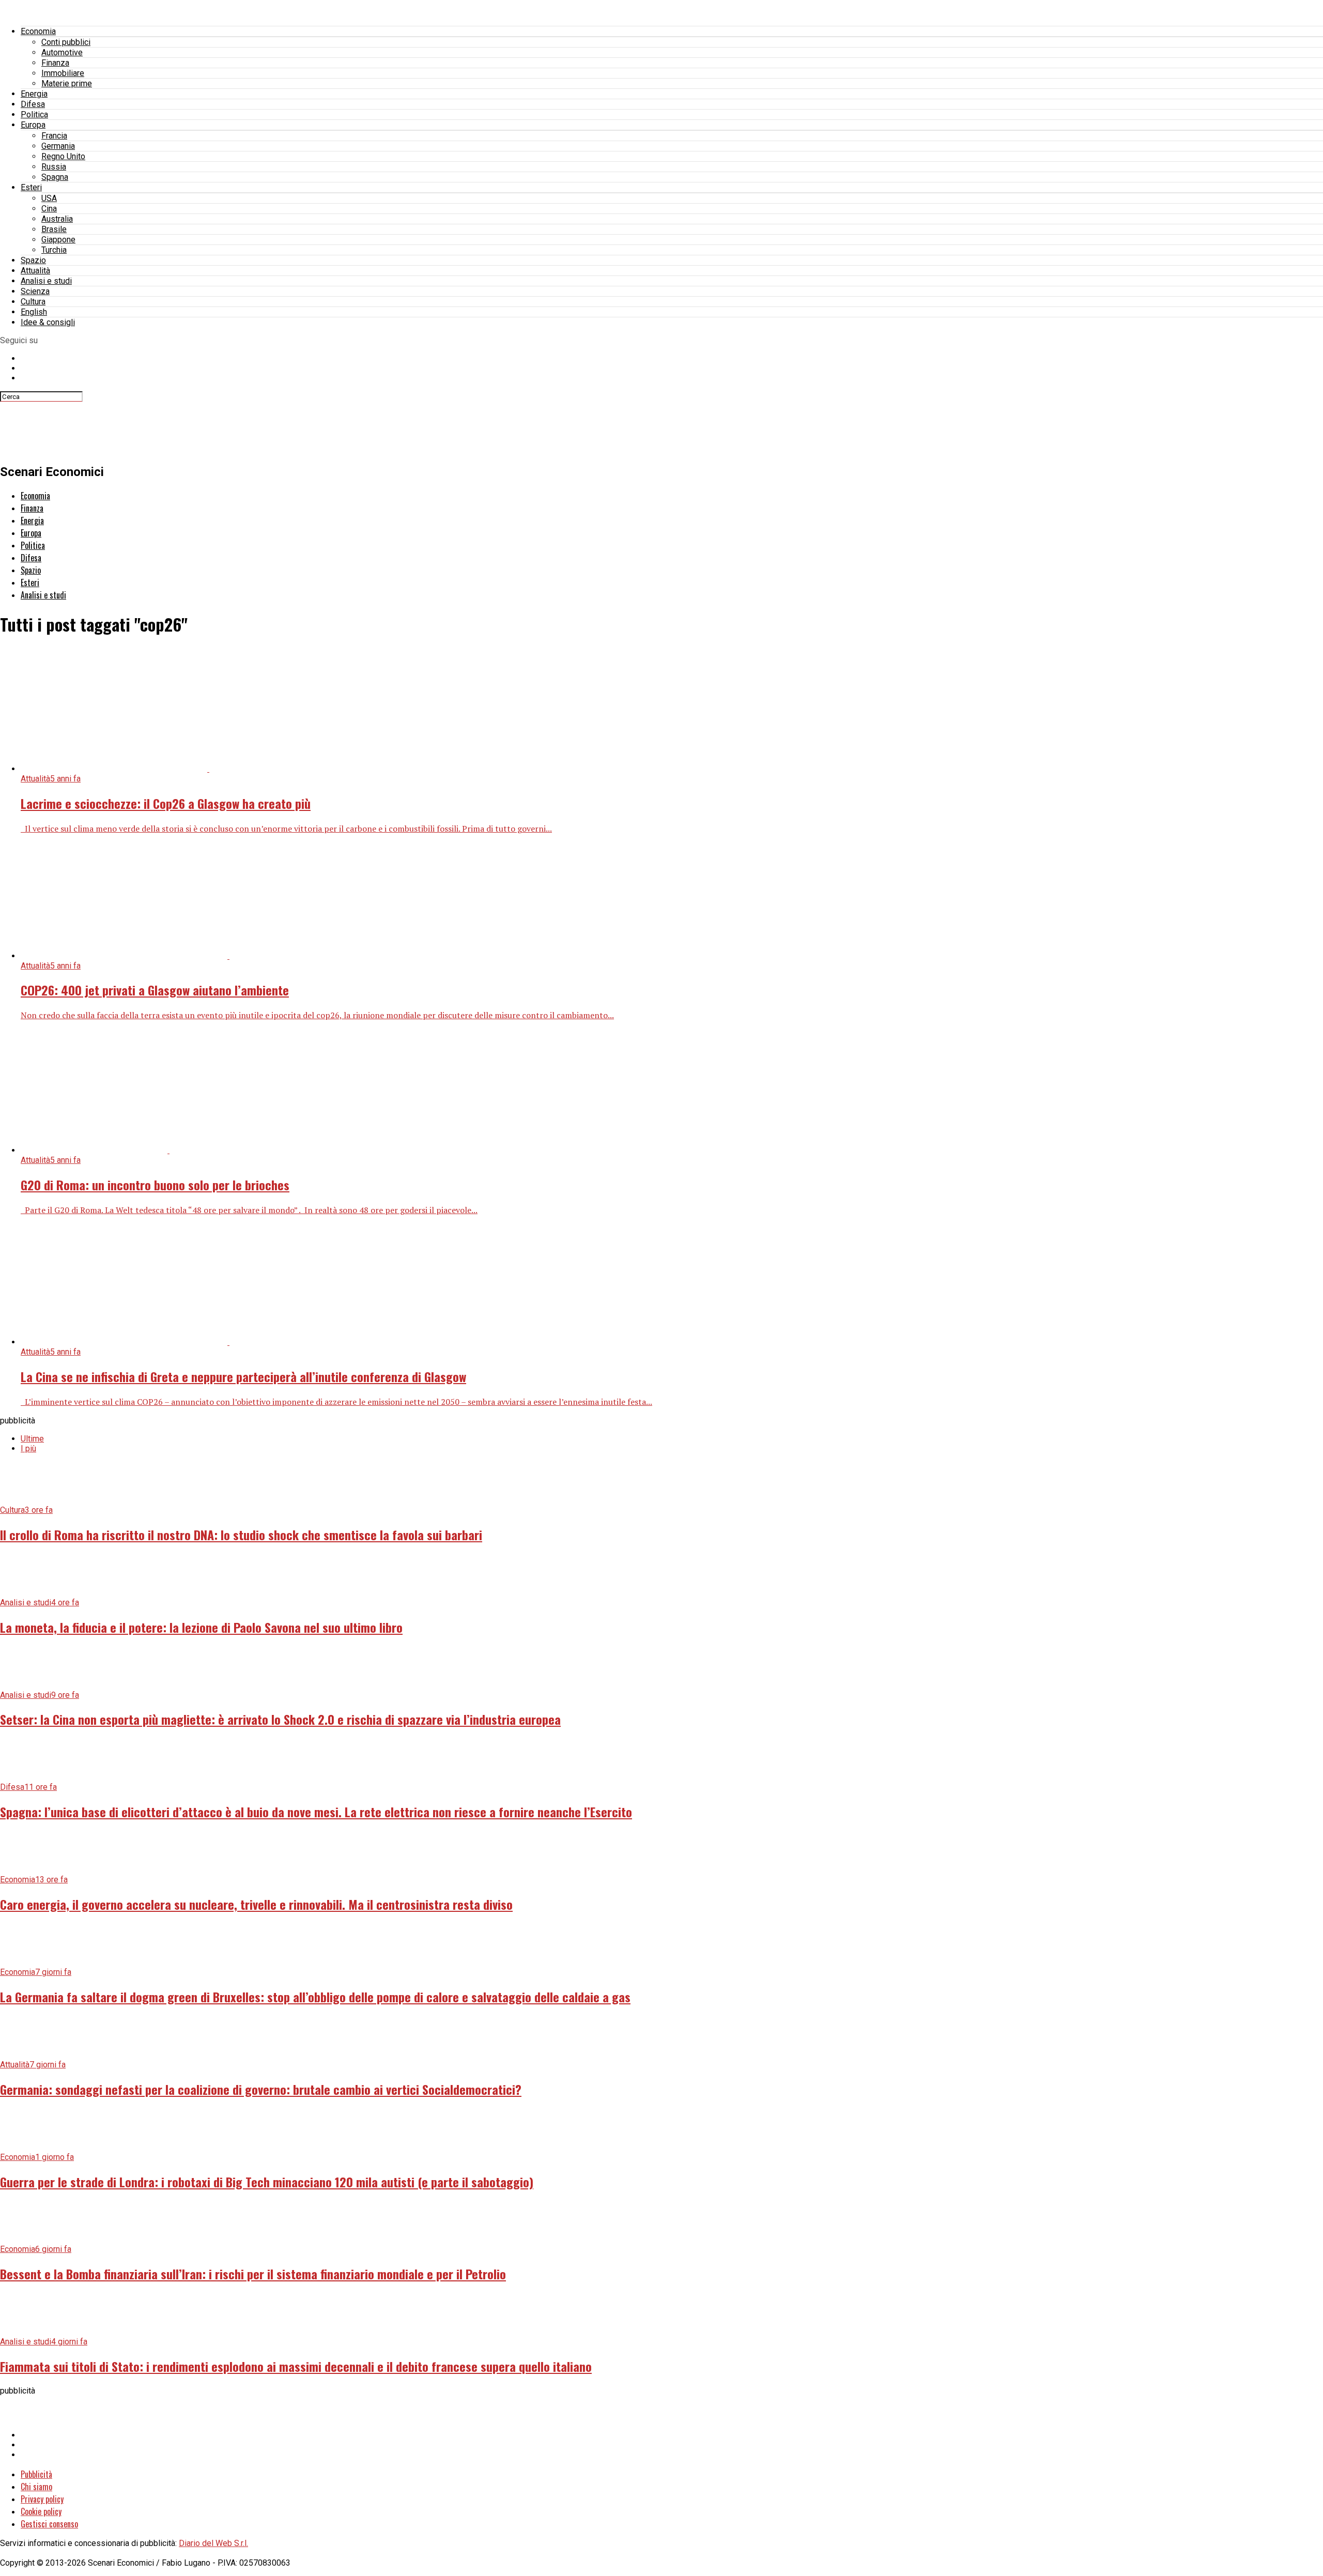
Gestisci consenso (49, 2524)
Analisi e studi (46, 281)
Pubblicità (36, 2474)
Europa (33, 125)
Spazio (33, 260)
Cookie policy (41, 2511)
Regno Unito (63, 156)
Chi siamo (36, 2487)
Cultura (33, 302)
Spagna (55, 177)
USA (49, 198)
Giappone (58, 240)
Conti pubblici (66, 42)
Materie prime (67, 83)
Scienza (35, 291)
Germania (58, 146)
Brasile (54, 229)
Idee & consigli (48, 322)
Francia (54, 136)
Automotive (62, 52)
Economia (38, 31)
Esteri (31, 187)
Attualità (35, 271)
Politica (34, 114)
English (34, 312)
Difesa (33, 104)
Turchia (54, 250)
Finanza (55, 63)
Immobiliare (63, 73)
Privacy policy (42, 2499)
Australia (57, 219)
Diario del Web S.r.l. (213, 2543)
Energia (34, 94)
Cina (49, 209)
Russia (54, 167)
